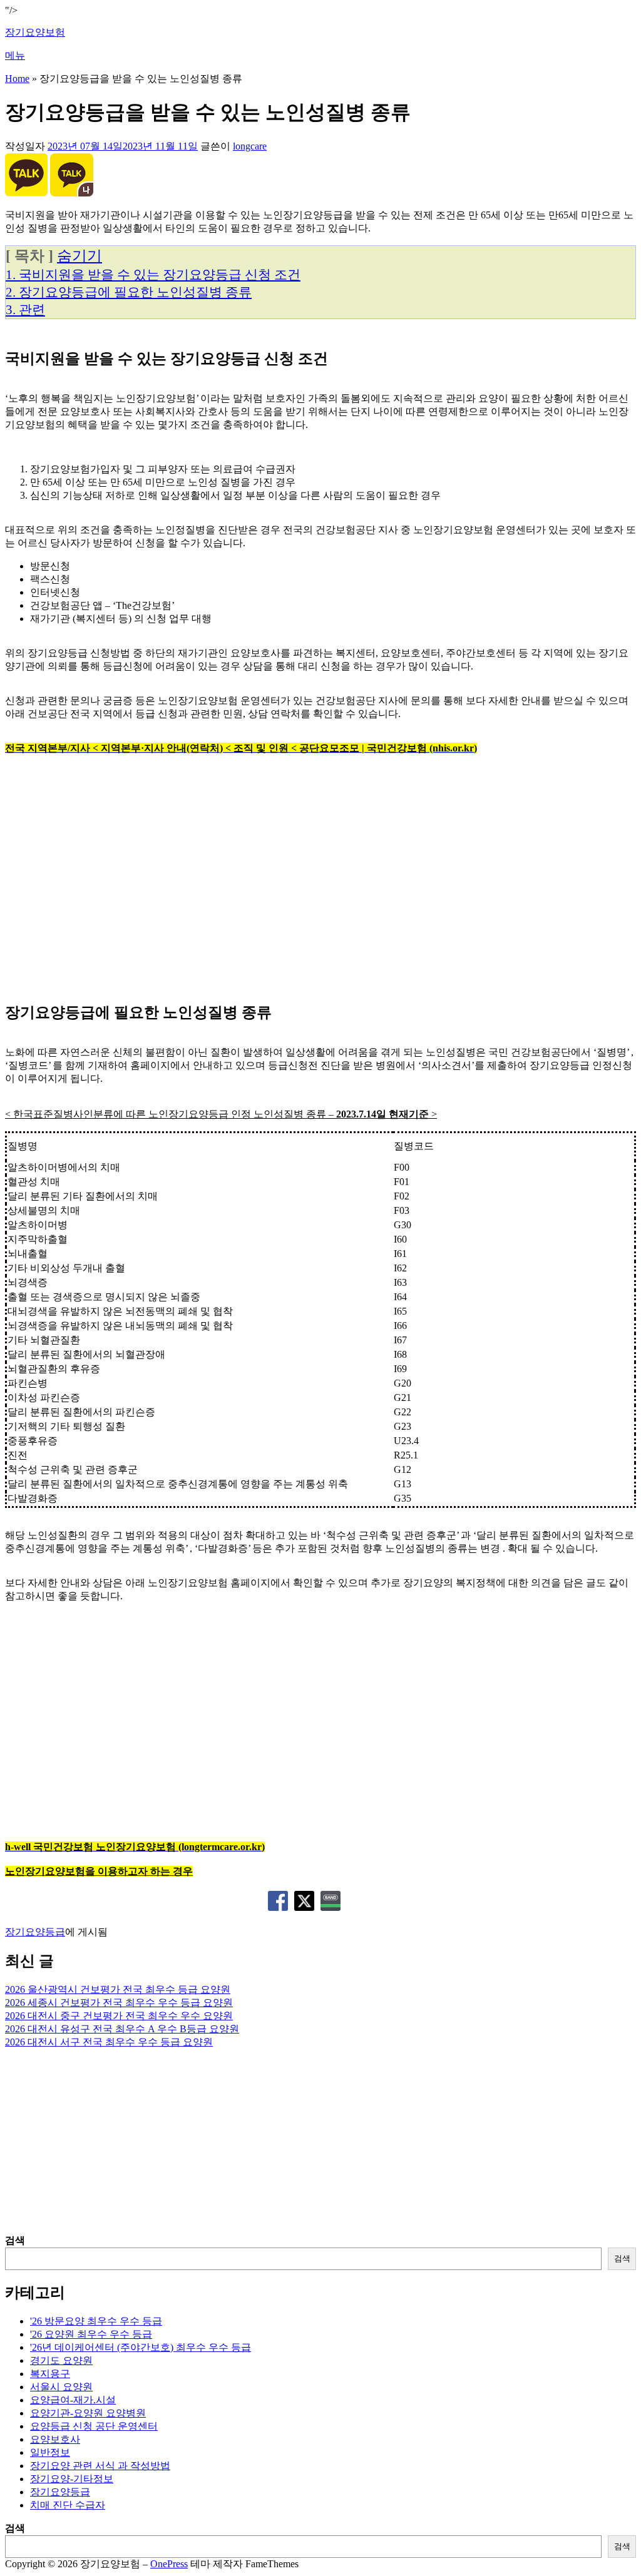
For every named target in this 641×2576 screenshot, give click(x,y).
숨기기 (79, 256)
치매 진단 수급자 (68, 2505)
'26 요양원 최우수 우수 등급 (91, 2334)
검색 (15, 2240)
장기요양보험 (35, 32)
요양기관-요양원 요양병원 (88, 2413)
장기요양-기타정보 (72, 2479)
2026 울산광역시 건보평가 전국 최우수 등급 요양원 (118, 1989)
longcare (250, 146)
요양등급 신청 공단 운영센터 (94, 2426)
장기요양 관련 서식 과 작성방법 (100, 2466)
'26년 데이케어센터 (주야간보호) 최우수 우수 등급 (141, 2347)
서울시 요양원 (61, 2387)
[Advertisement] (320, 885)
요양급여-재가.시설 (73, 2400)
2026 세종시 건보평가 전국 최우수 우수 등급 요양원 (119, 2003)
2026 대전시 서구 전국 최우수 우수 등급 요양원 (109, 2042)
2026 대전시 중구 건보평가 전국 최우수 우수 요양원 (119, 2016)
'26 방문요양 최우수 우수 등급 (96, 2321)
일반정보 (50, 2452)
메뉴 (15, 55)
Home (17, 79)
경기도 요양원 (61, 2360)
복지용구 (50, 2374)
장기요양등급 (35, 1932)
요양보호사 (55, 2439)
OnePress (169, 2564)
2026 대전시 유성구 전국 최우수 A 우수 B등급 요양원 (122, 2029)
